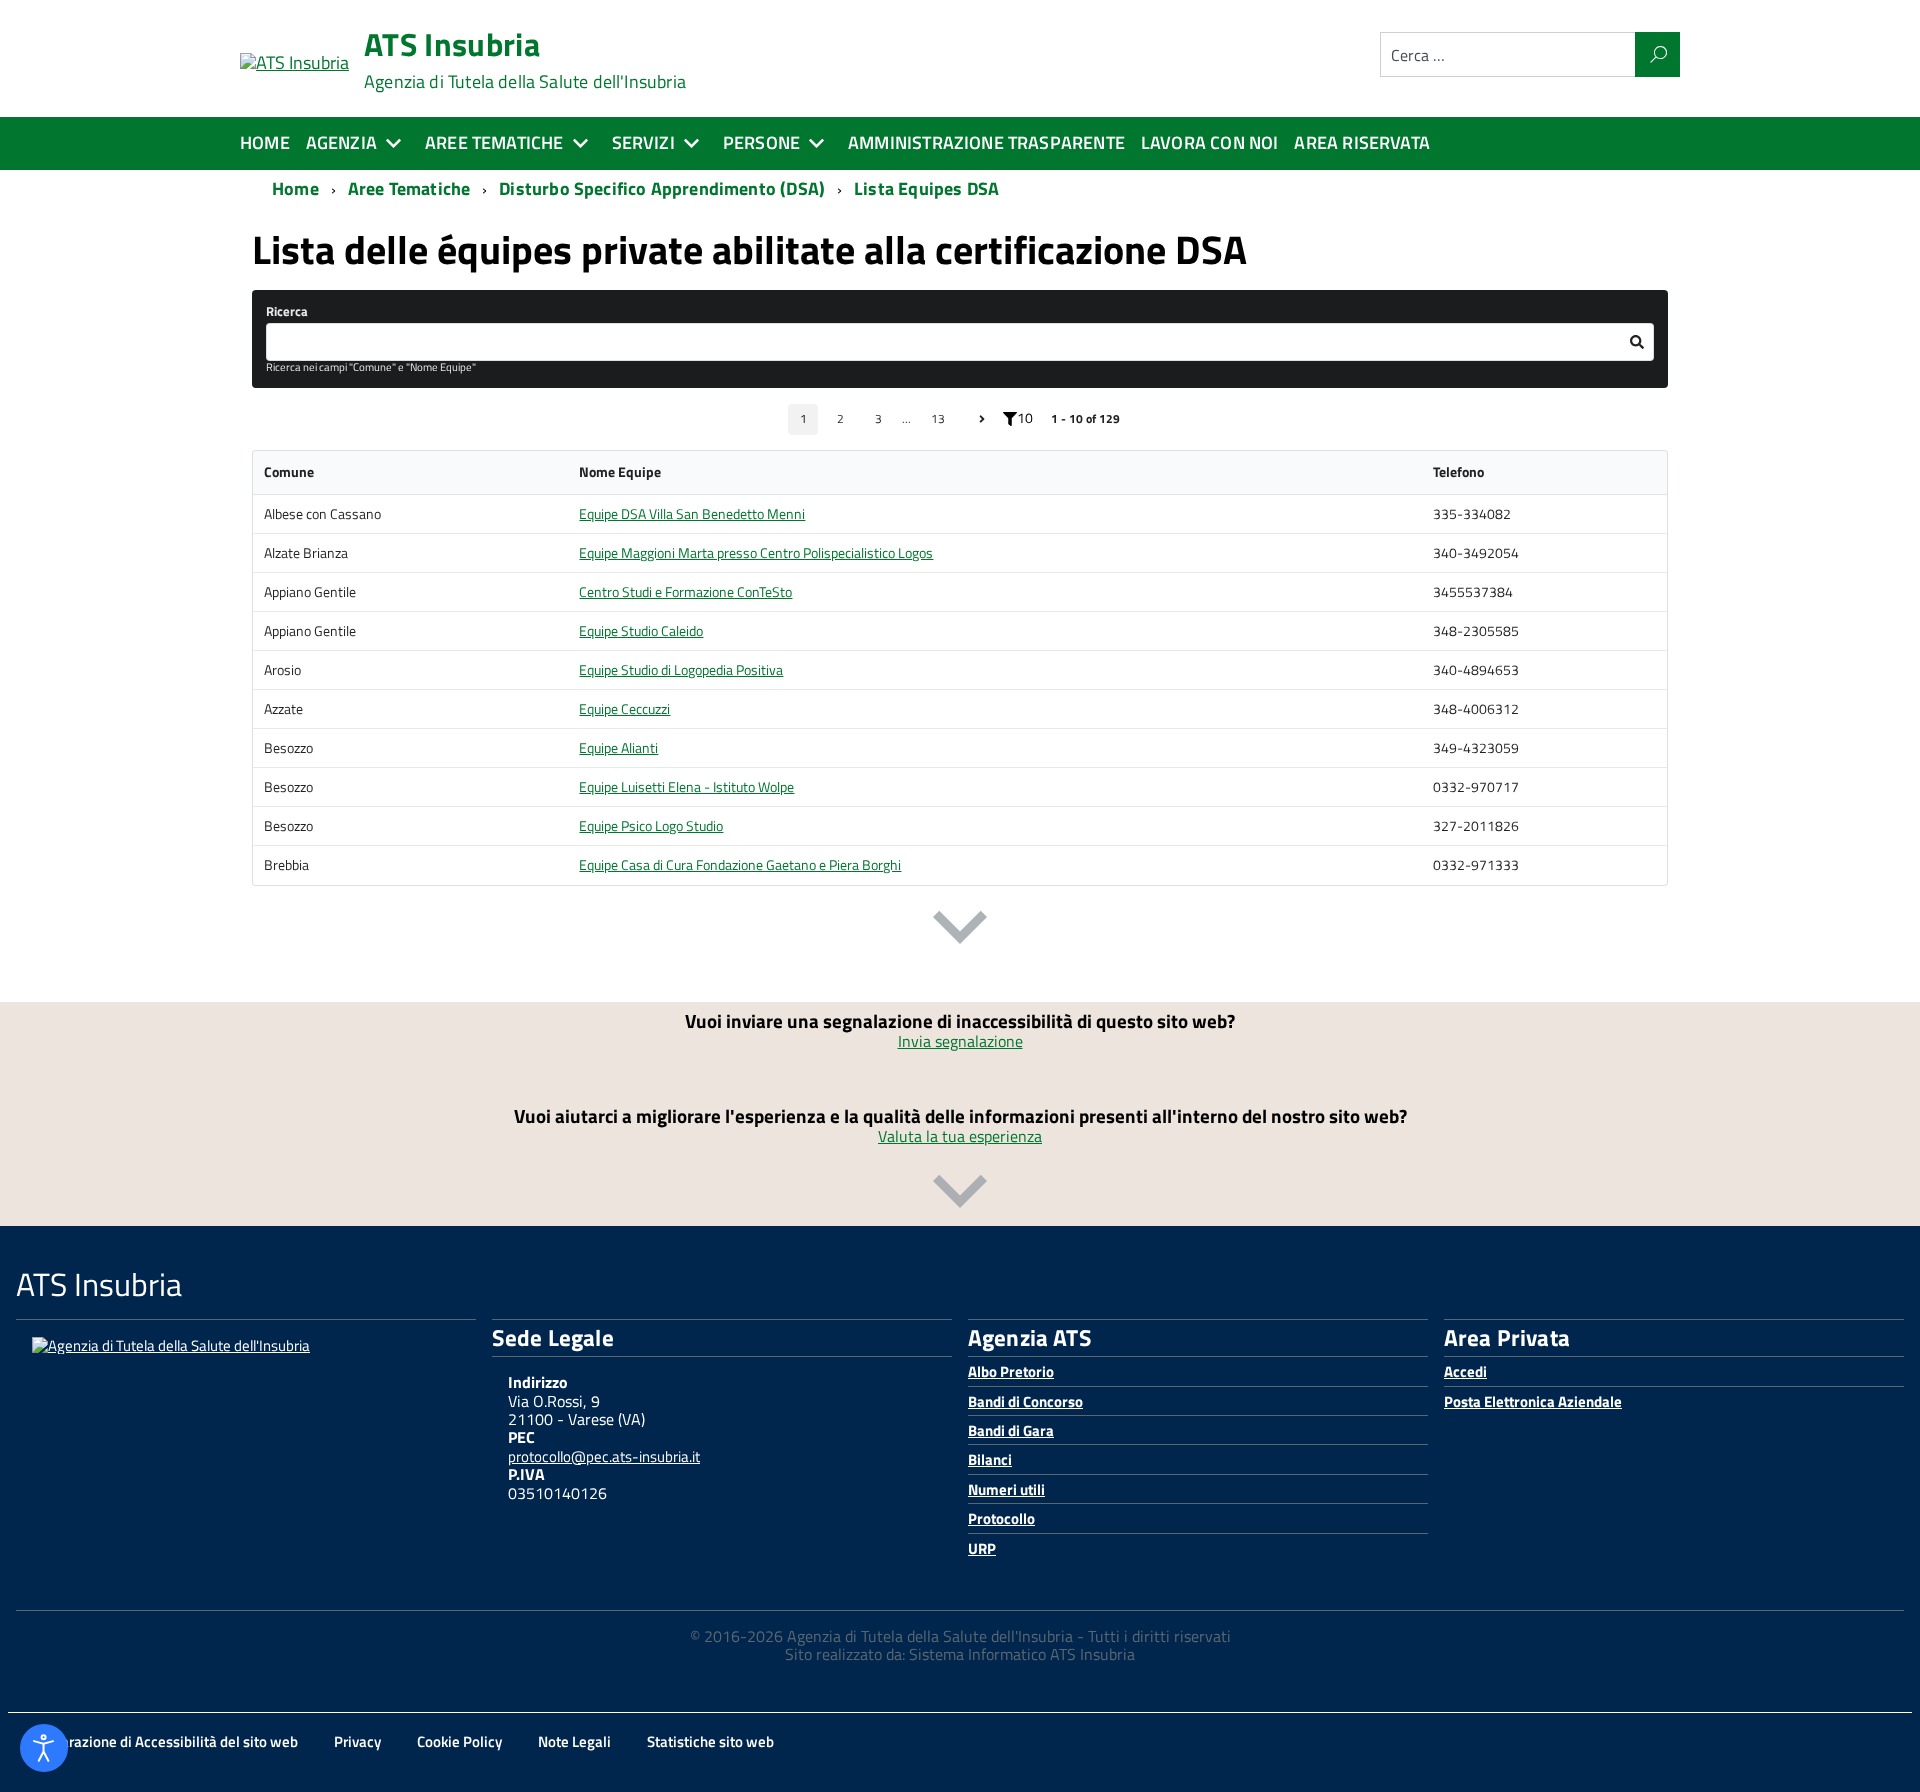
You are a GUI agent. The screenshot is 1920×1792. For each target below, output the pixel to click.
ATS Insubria (525, 60)
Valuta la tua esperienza (960, 1136)
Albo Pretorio (1011, 1371)
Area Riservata (1362, 142)
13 (938, 418)
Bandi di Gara (1011, 1430)
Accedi (1465, 1371)
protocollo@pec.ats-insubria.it (604, 1456)
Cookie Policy (459, 1741)
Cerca (1657, 54)
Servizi (643, 142)
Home (265, 142)
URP (982, 1548)
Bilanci (990, 1459)
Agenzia (341, 142)
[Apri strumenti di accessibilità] (44, 1748)
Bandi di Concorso (1025, 1401)
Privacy (357, 1741)
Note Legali (574, 1741)
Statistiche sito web (710, 1741)
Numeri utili (1006, 1489)
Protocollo (1001, 1518)
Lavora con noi (1210, 142)
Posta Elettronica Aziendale (1533, 1401)
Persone (761, 142)
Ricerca (287, 311)
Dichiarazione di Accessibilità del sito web (163, 1741)
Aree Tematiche (494, 142)
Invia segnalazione (960, 1041)
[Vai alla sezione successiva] (960, 931)
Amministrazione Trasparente (986, 142)
